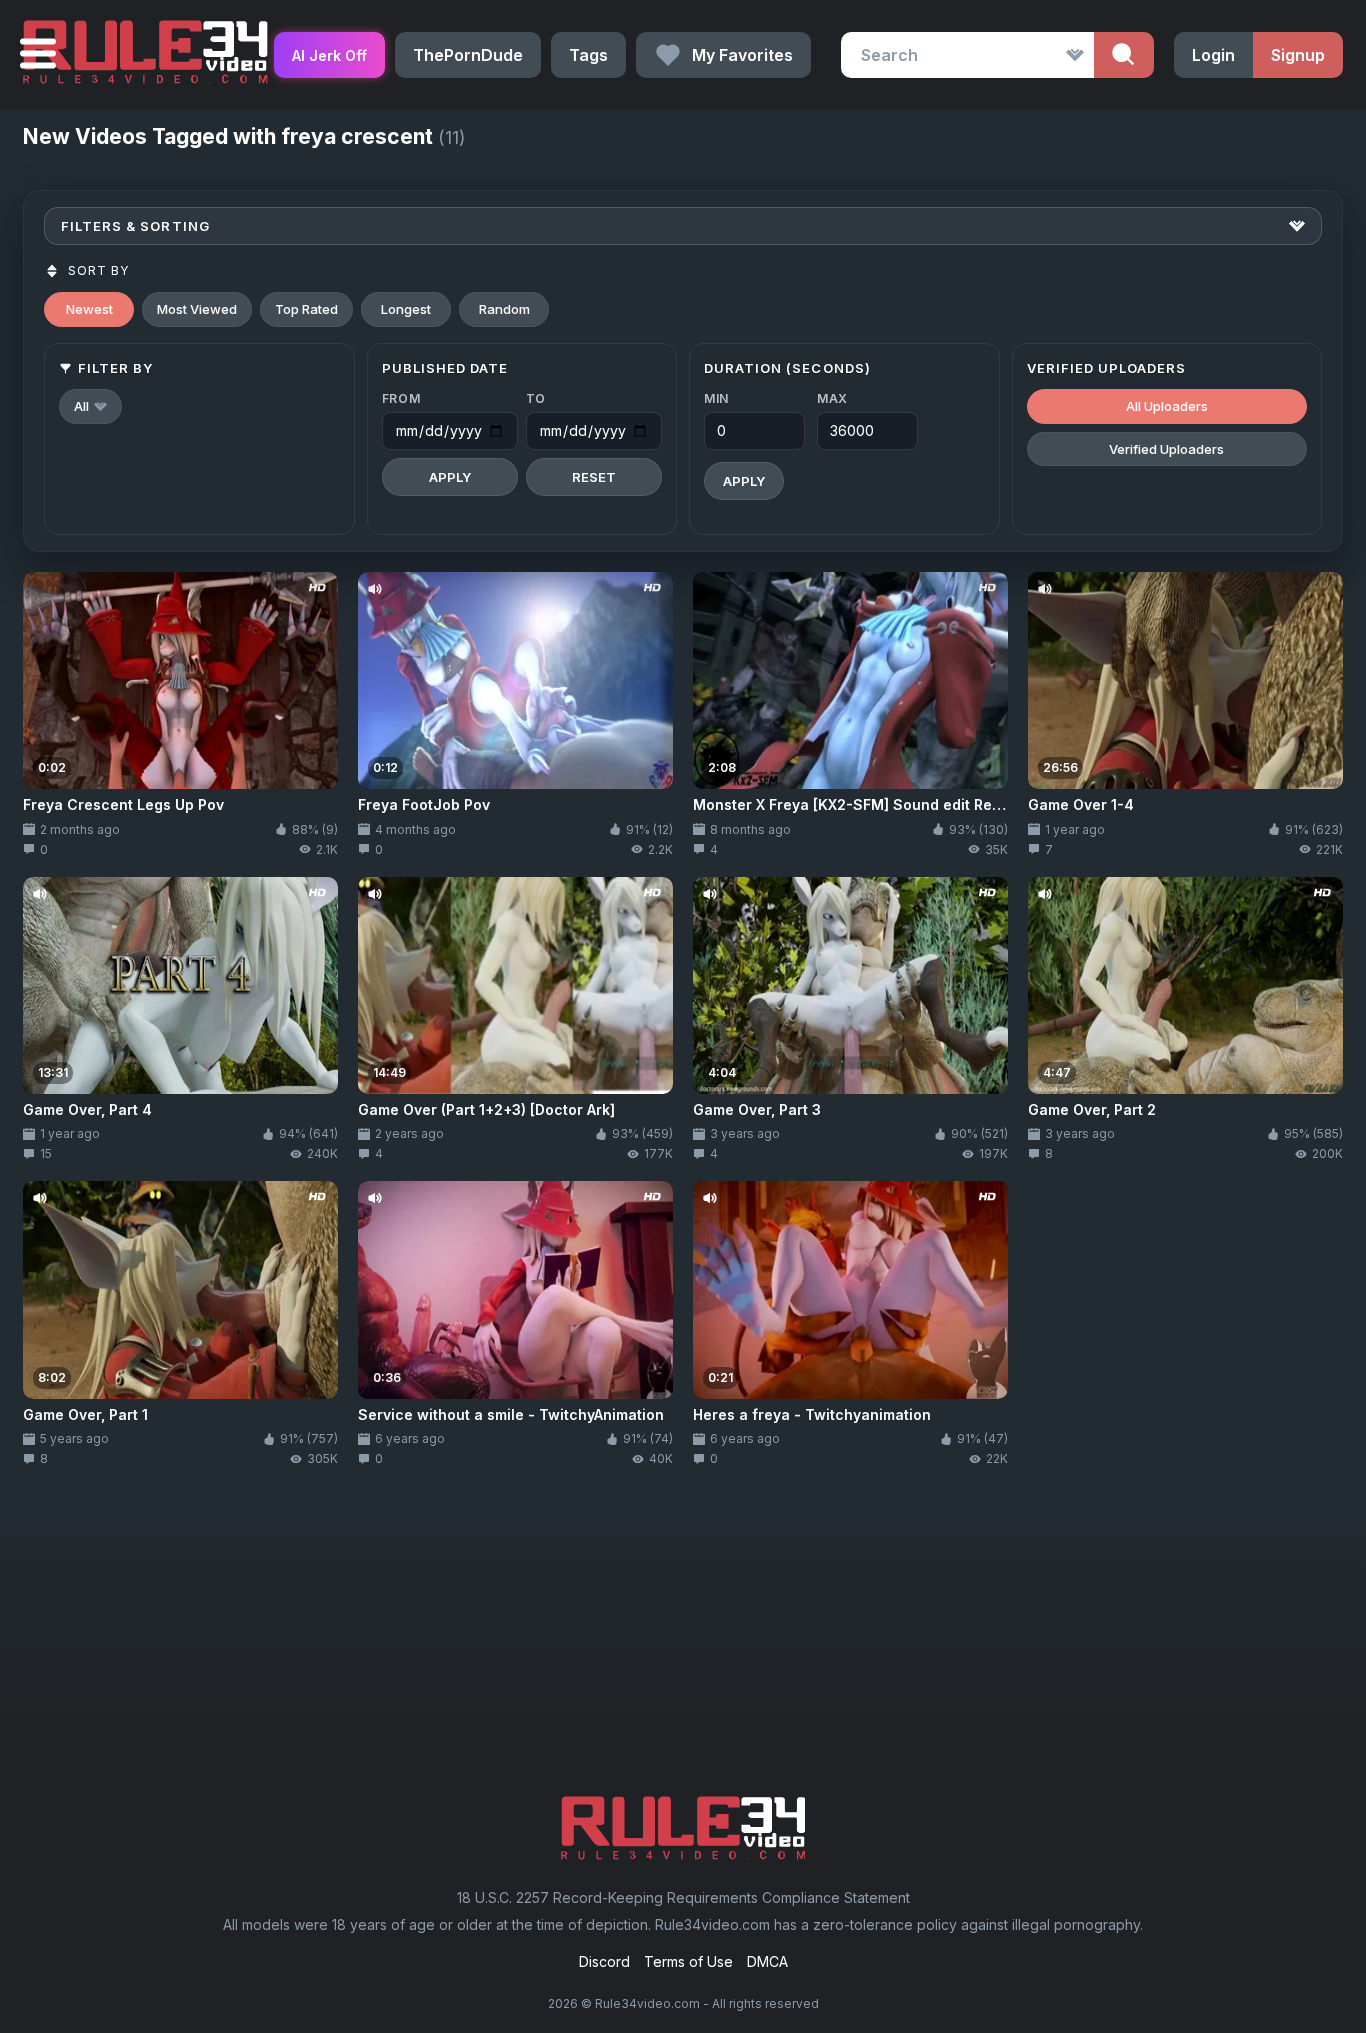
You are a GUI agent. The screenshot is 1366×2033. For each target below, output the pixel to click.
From (401, 398)
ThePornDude (468, 55)
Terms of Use (688, 1961)
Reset (594, 477)
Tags (588, 55)
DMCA (767, 1961)
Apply (450, 477)
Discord (604, 1961)
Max (832, 398)
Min (716, 398)
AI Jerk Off (329, 55)
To (536, 398)
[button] (90, 406)
